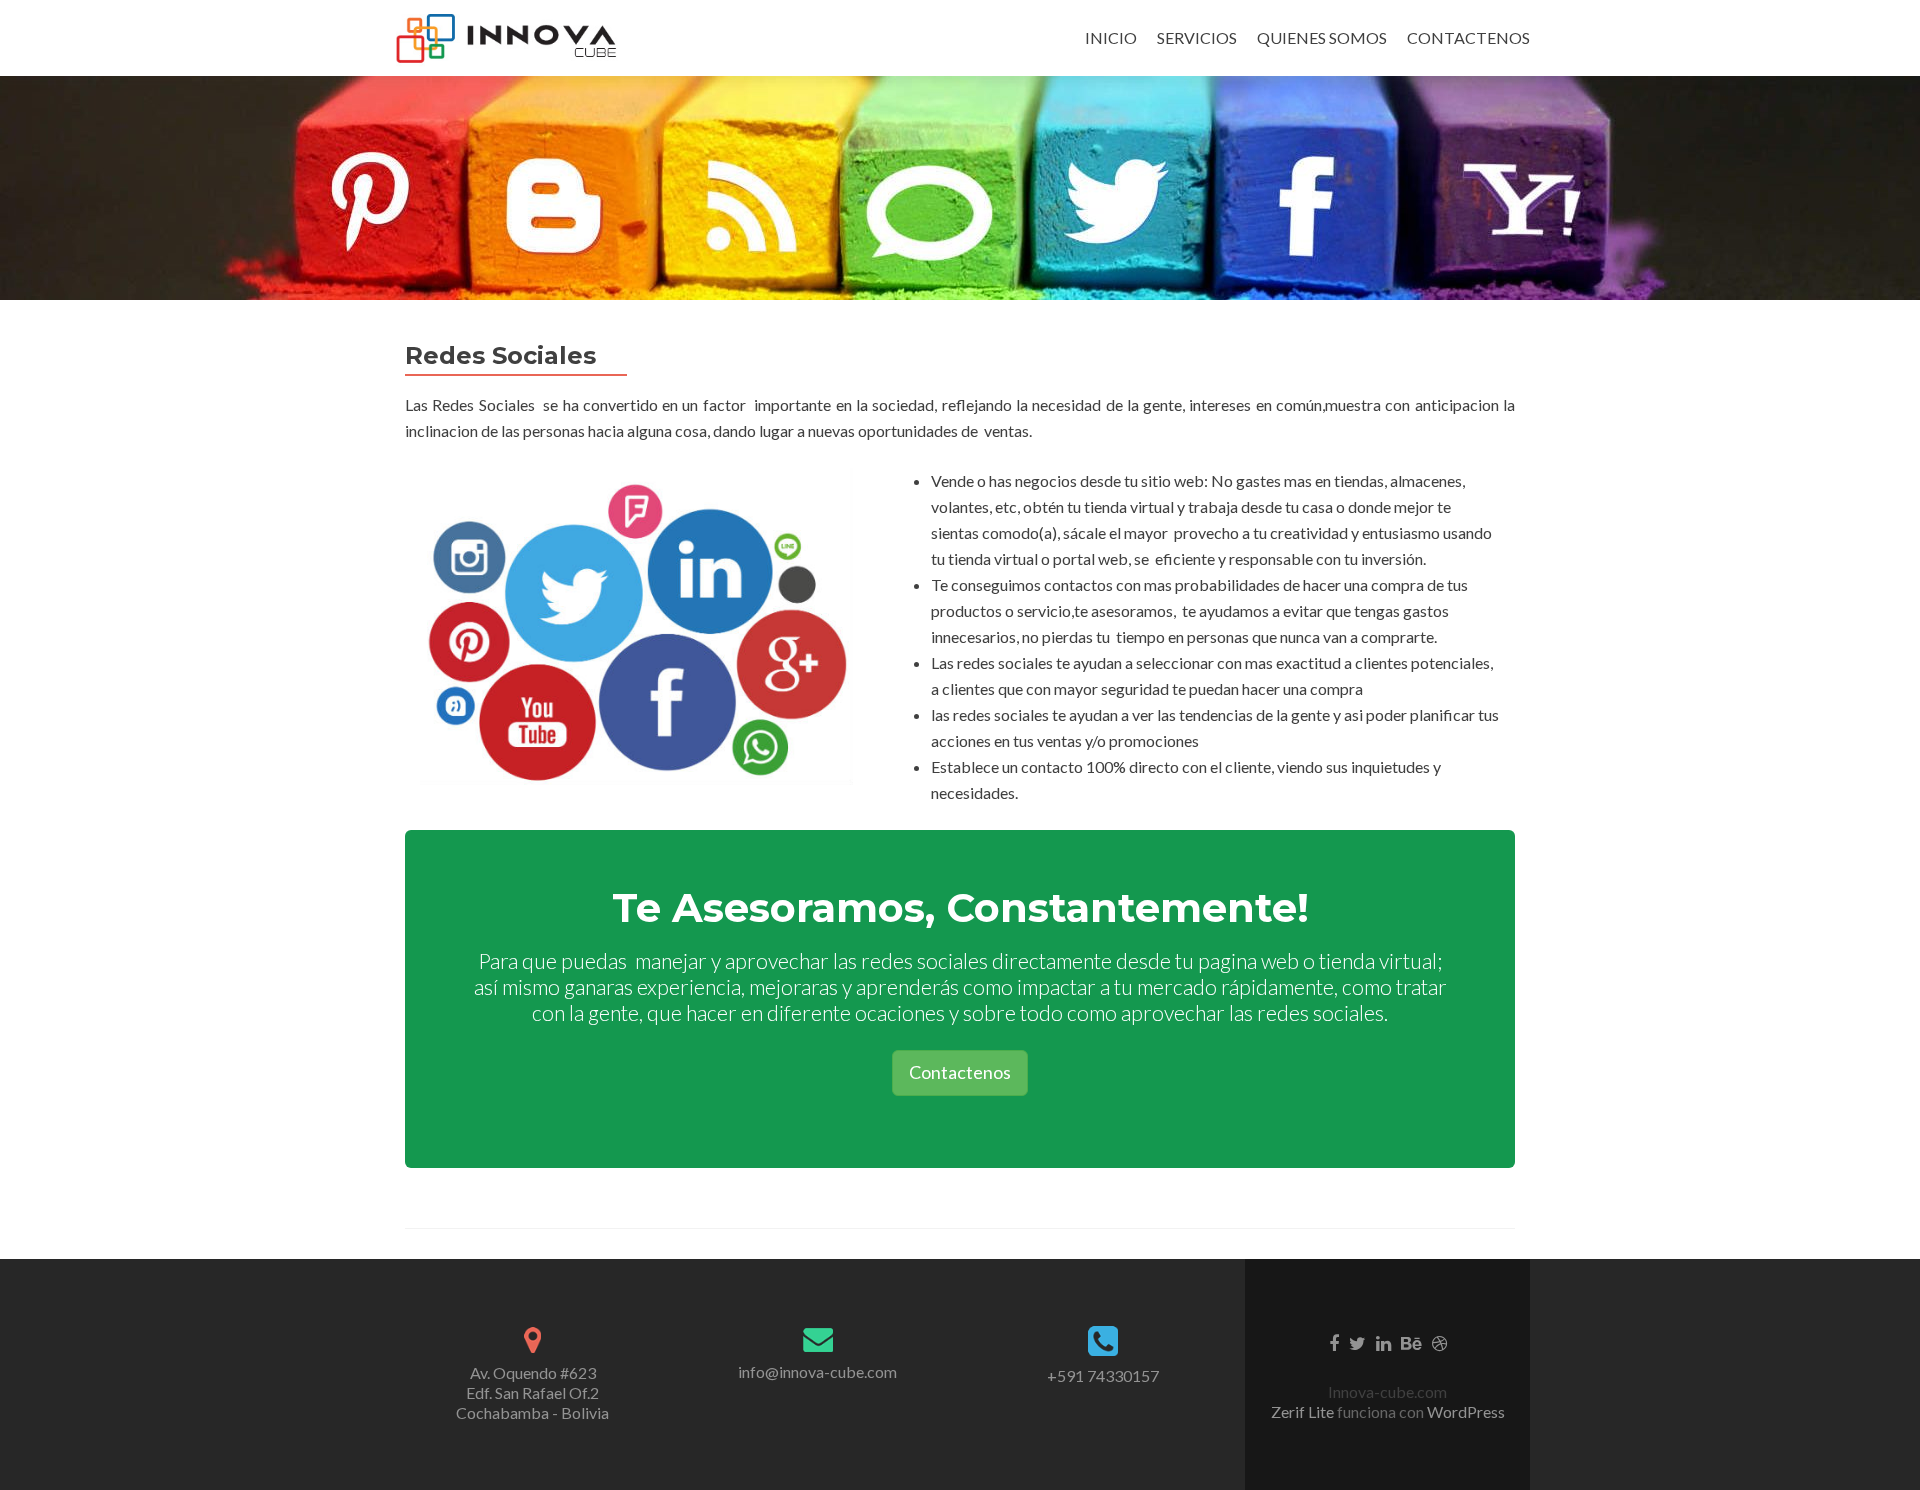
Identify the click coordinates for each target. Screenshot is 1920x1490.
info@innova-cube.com (817, 1371)
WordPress (1464, 1411)
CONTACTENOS (1468, 37)
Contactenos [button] (960, 1072)
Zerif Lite (1304, 1411)
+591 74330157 (1103, 1375)
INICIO (1111, 37)
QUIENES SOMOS (1322, 37)
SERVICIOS (1197, 37)
